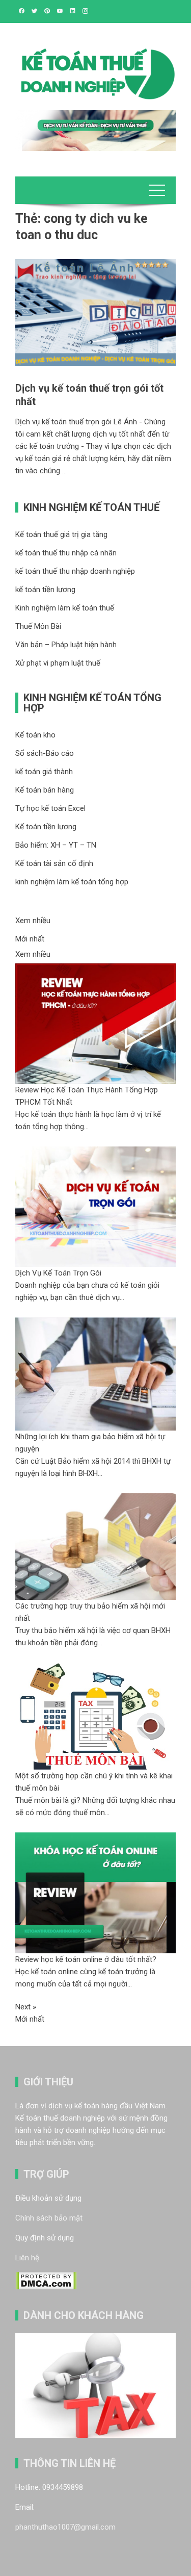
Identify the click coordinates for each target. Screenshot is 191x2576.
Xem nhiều (33, 921)
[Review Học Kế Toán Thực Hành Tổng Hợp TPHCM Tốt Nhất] (95, 1023)
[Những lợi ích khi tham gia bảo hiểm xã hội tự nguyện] (95, 1373)
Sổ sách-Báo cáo (45, 753)
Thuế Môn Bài (38, 626)
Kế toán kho (35, 735)
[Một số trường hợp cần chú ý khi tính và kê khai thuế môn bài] (95, 1716)
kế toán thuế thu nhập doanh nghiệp (75, 571)
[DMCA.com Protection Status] (46, 2280)
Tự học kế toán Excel (50, 808)
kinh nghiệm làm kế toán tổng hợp (72, 882)
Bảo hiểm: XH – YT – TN (56, 845)
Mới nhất (30, 939)
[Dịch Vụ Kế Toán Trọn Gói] (95, 1206)
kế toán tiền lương (45, 590)
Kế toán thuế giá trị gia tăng (61, 534)
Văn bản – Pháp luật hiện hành (66, 645)
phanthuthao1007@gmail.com (65, 2527)
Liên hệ (27, 2258)
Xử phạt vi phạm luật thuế (58, 663)
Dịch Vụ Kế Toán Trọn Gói (58, 1273)
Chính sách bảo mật (49, 2218)
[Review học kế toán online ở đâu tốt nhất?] (95, 1892)
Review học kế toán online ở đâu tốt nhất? (86, 1959)
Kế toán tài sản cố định (54, 863)
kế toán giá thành (44, 772)
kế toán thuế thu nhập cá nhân (66, 553)
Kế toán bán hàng (45, 790)
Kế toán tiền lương (46, 827)
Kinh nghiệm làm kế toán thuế (65, 608)
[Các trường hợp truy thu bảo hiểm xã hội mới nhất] (95, 1546)
